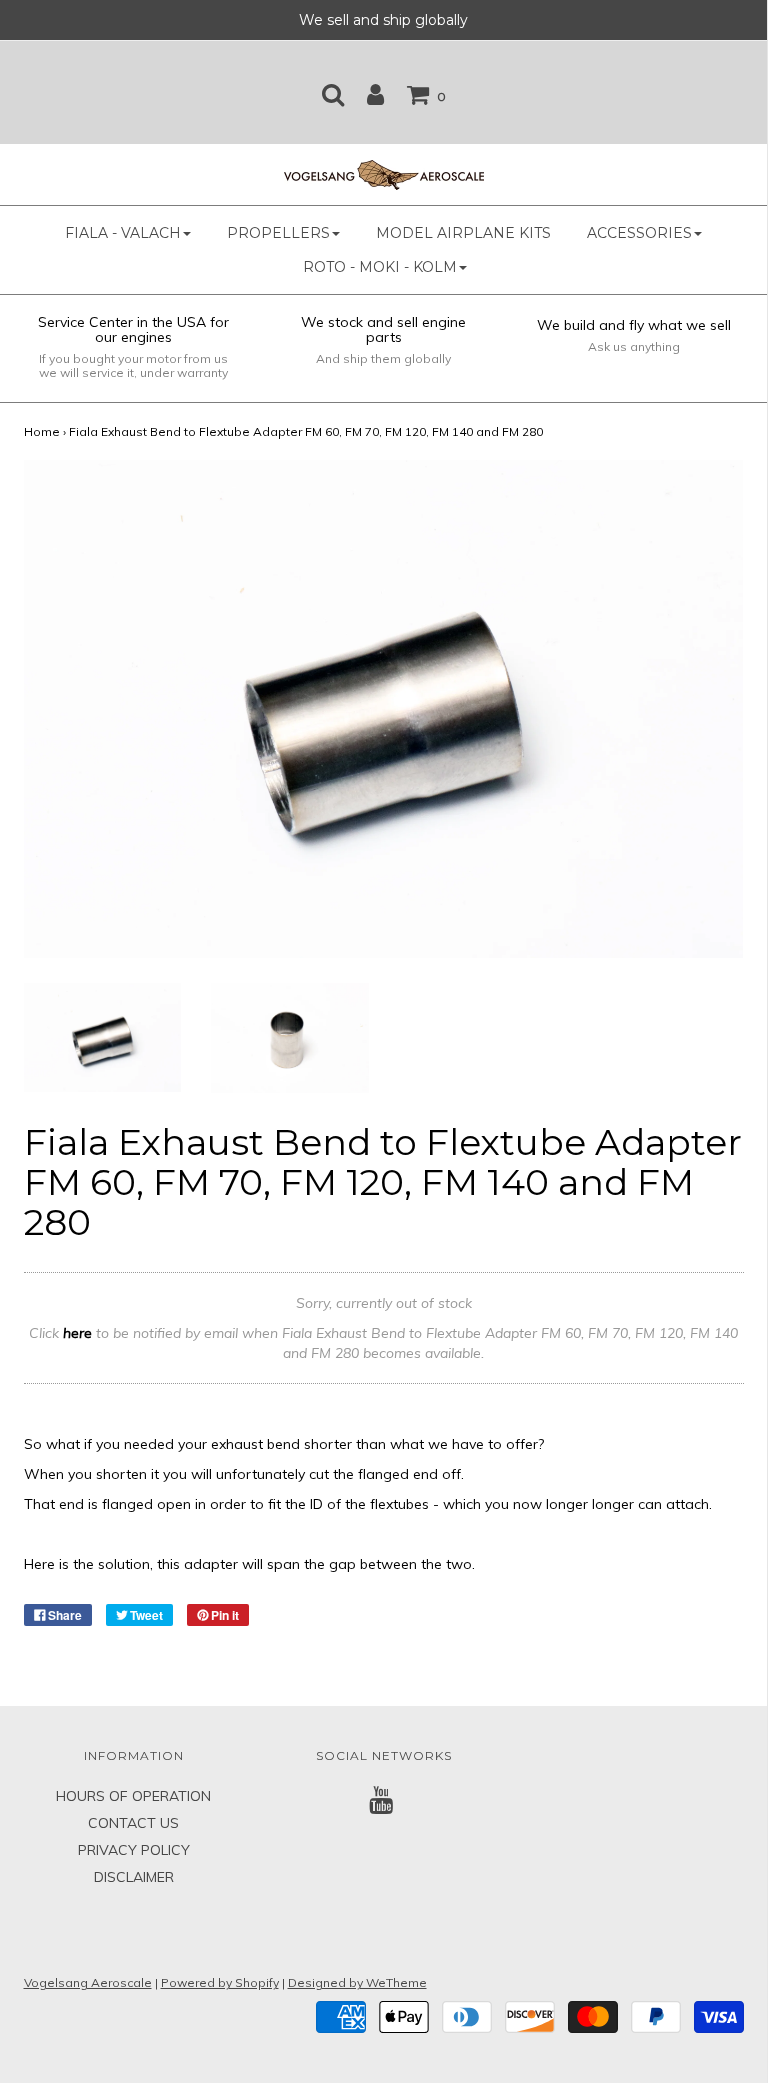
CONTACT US (133, 1823)
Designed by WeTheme (357, 1982)
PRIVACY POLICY (134, 1850)
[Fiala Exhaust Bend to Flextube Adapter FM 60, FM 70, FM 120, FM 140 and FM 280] (103, 1036)
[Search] (333, 94)
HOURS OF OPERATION (133, 1796)
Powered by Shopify (220, 1982)
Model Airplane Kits (463, 233)
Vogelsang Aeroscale (88, 1982)
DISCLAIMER (134, 1877)
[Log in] (375, 94)
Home (42, 431)
